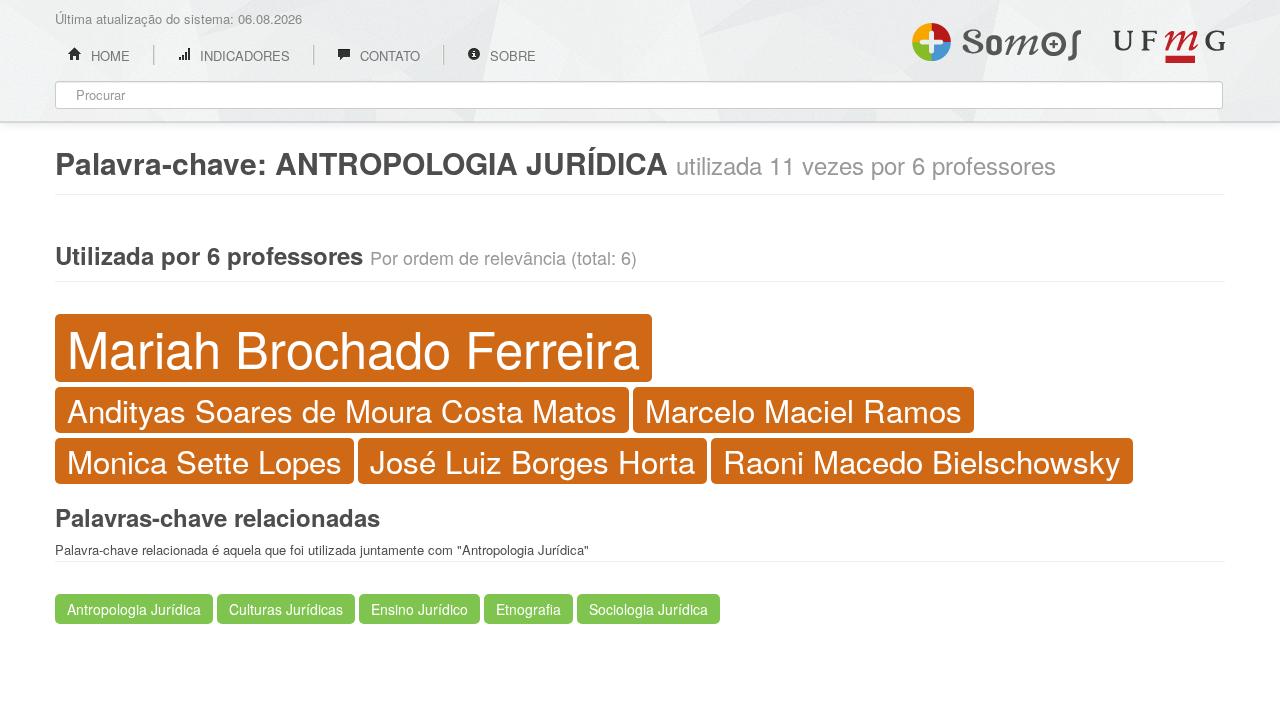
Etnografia (528, 609)
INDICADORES (243, 55)
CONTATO (388, 55)
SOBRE (511, 55)
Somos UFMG (996, 38)
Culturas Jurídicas (286, 609)
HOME (108, 55)
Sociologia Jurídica (648, 609)
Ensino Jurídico (419, 609)
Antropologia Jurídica (134, 609)
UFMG (1169, 46)
